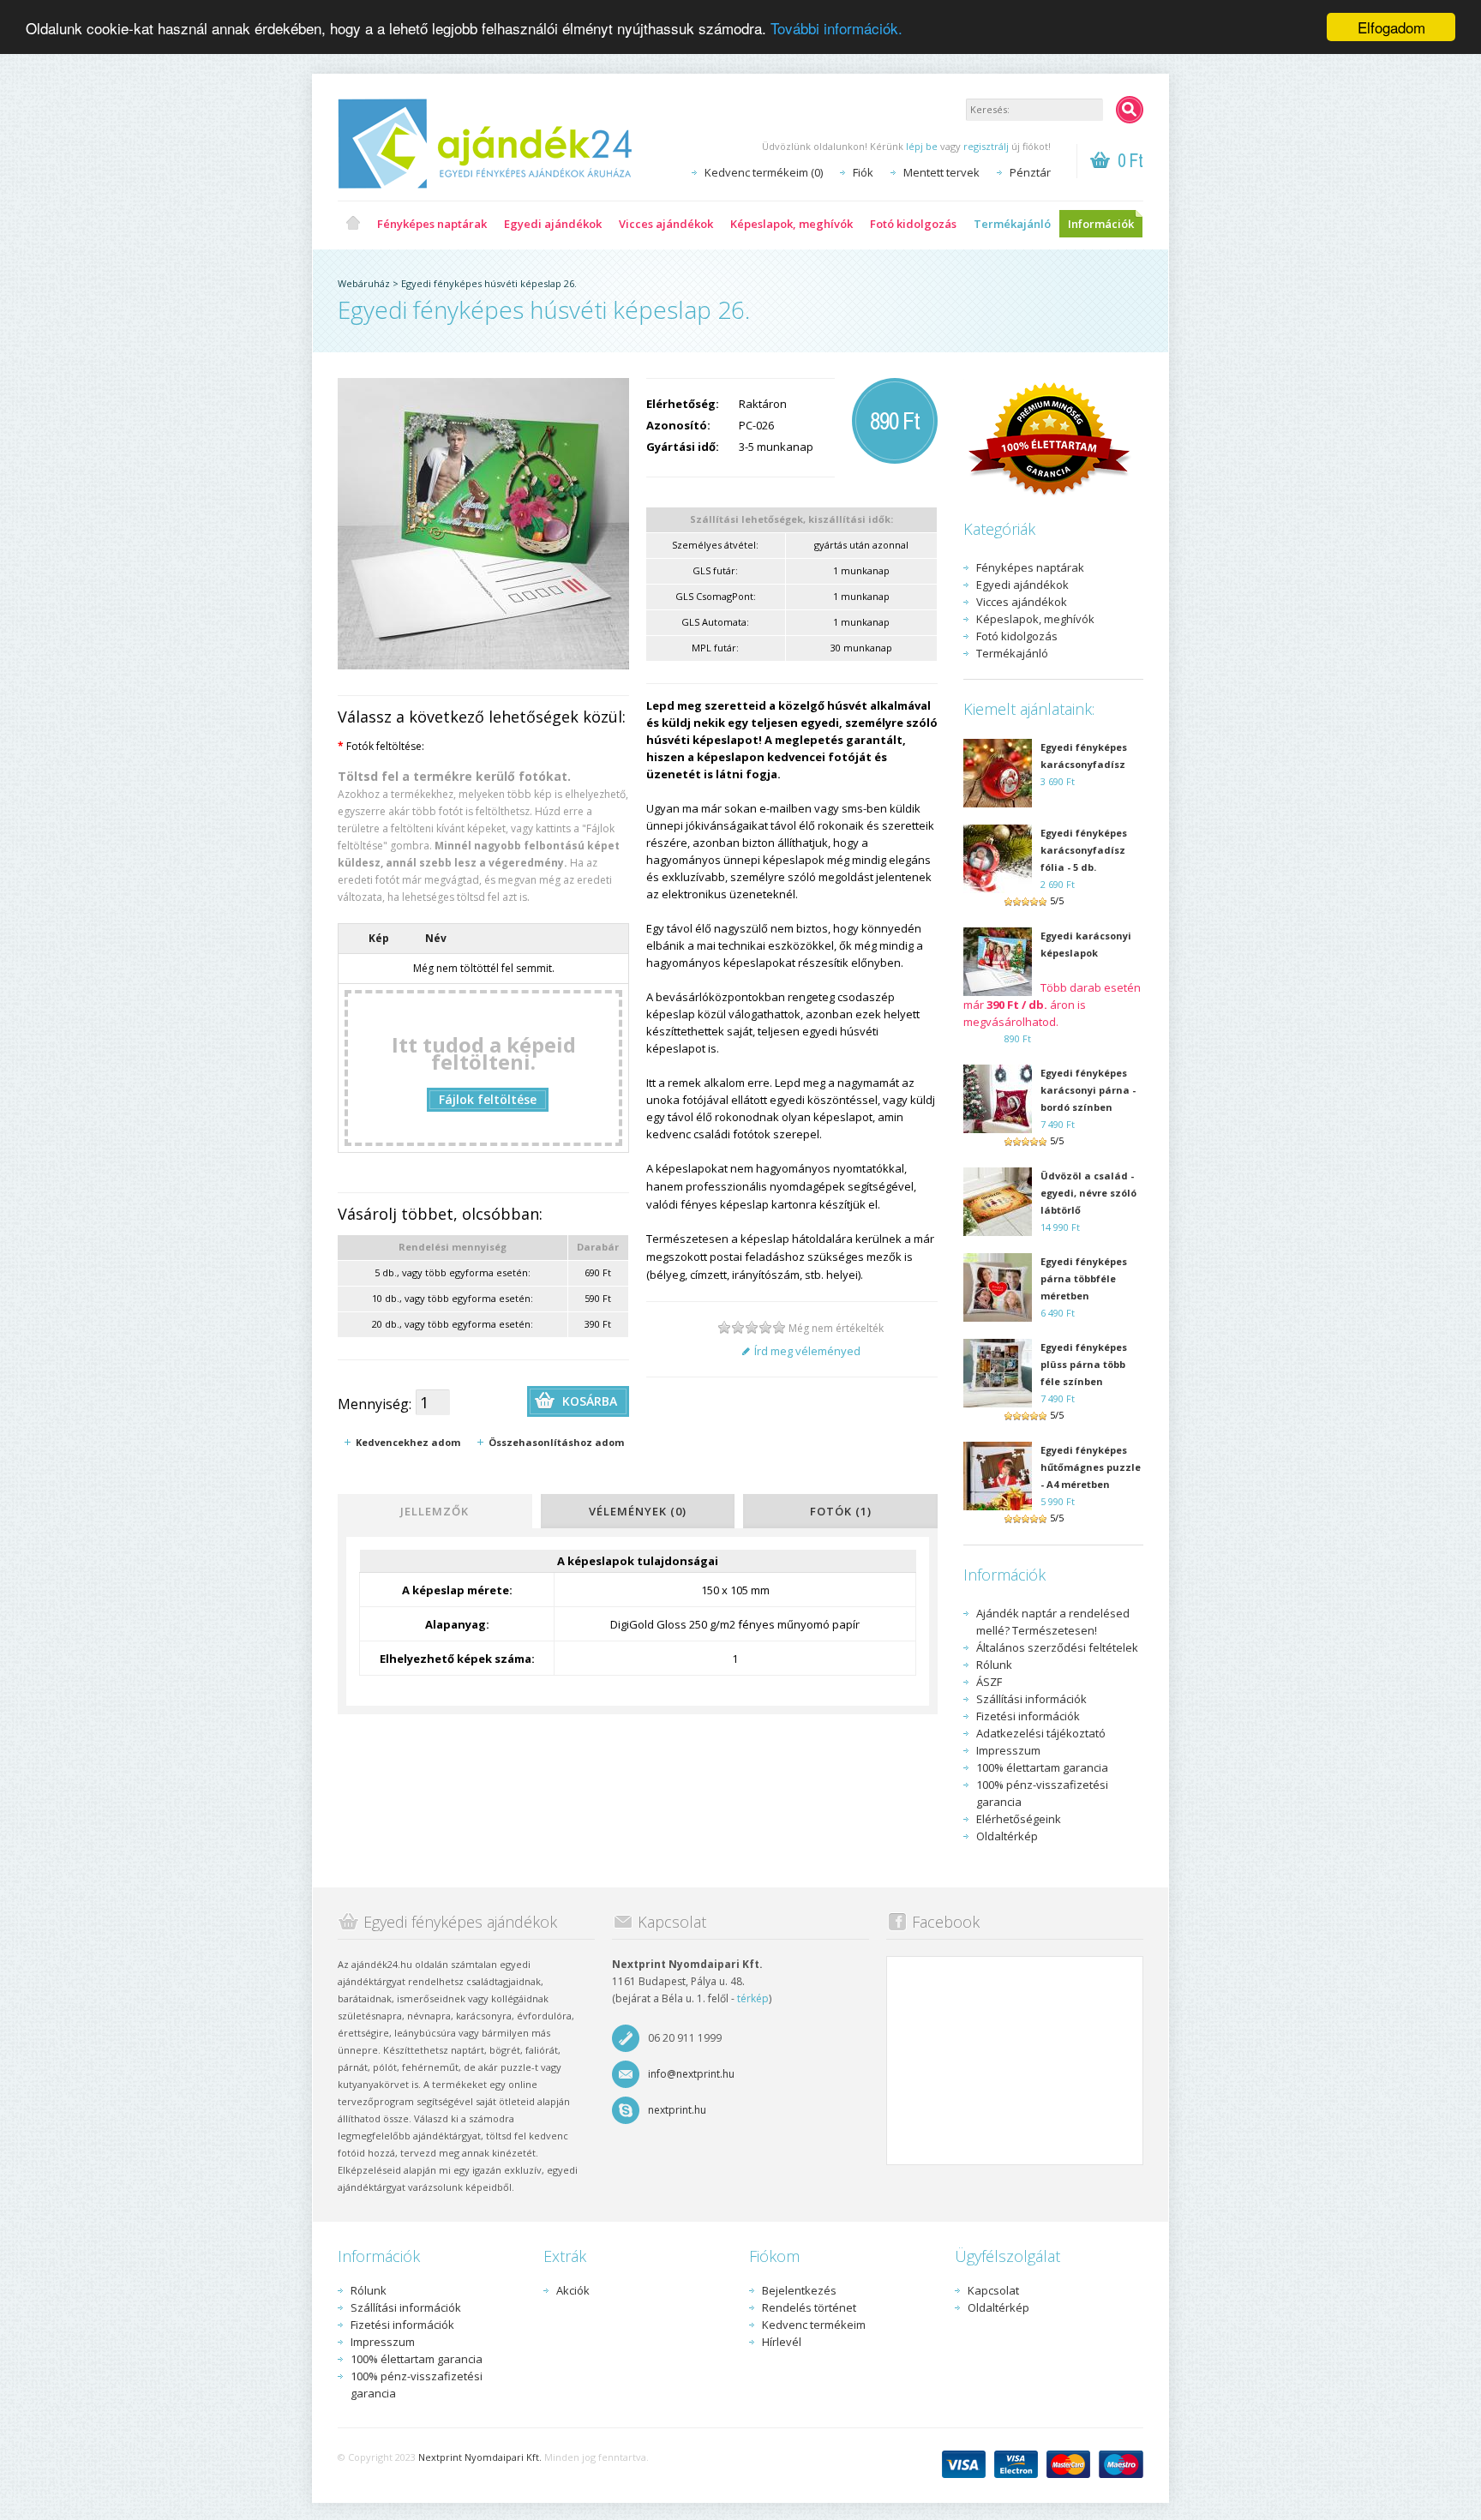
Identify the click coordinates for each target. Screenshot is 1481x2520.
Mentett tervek (941, 172)
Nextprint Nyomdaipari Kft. (480, 2457)
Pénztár (1030, 172)
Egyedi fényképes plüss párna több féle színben (1084, 1364)
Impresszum (1008, 1750)
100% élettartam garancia (1042, 1767)
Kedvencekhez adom (408, 1442)
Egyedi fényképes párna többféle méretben (1084, 1278)
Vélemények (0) (638, 1511)
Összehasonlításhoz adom (556, 1442)
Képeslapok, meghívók (791, 224)
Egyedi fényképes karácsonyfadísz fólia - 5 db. (1084, 850)
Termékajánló (1012, 224)
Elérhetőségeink (1019, 1819)
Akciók (573, 2290)
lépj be (922, 146)
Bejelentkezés (799, 2290)
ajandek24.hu (353, 224)
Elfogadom (1391, 27)
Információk (1101, 224)
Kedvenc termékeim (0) (764, 172)
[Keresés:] (1130, 110)
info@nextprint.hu (691, 2074)
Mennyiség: (375, 1404)
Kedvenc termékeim (814, 2325)
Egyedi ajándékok (553, 224)
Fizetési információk (1028, 1716)
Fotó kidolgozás (913, 224)
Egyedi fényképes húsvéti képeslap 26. (489, 283)
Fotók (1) (841, 1511)
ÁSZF (989, 1682)
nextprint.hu (677, 2110)
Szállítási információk (1031, 1699)
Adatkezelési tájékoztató (1041, 1733)
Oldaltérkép (1007, 1836)
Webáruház (364, 283)
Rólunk (994, 1665)
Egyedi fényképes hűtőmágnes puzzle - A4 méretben (1091, 1467)
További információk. (836, 28)
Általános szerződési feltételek (1057, 1647)
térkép (753, 1998)
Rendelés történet (809, 2307)
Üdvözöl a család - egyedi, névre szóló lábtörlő (1088, 1193)
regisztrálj (986, 146)
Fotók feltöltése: (381, 746)
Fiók (863, 172)
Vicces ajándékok (666, 224)
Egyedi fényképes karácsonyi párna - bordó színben (1088, 1090)
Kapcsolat (993, 2290)
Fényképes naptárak (432, 224)
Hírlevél (782, 2342)
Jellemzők (435, 1511)
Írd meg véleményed (807, 1351)
